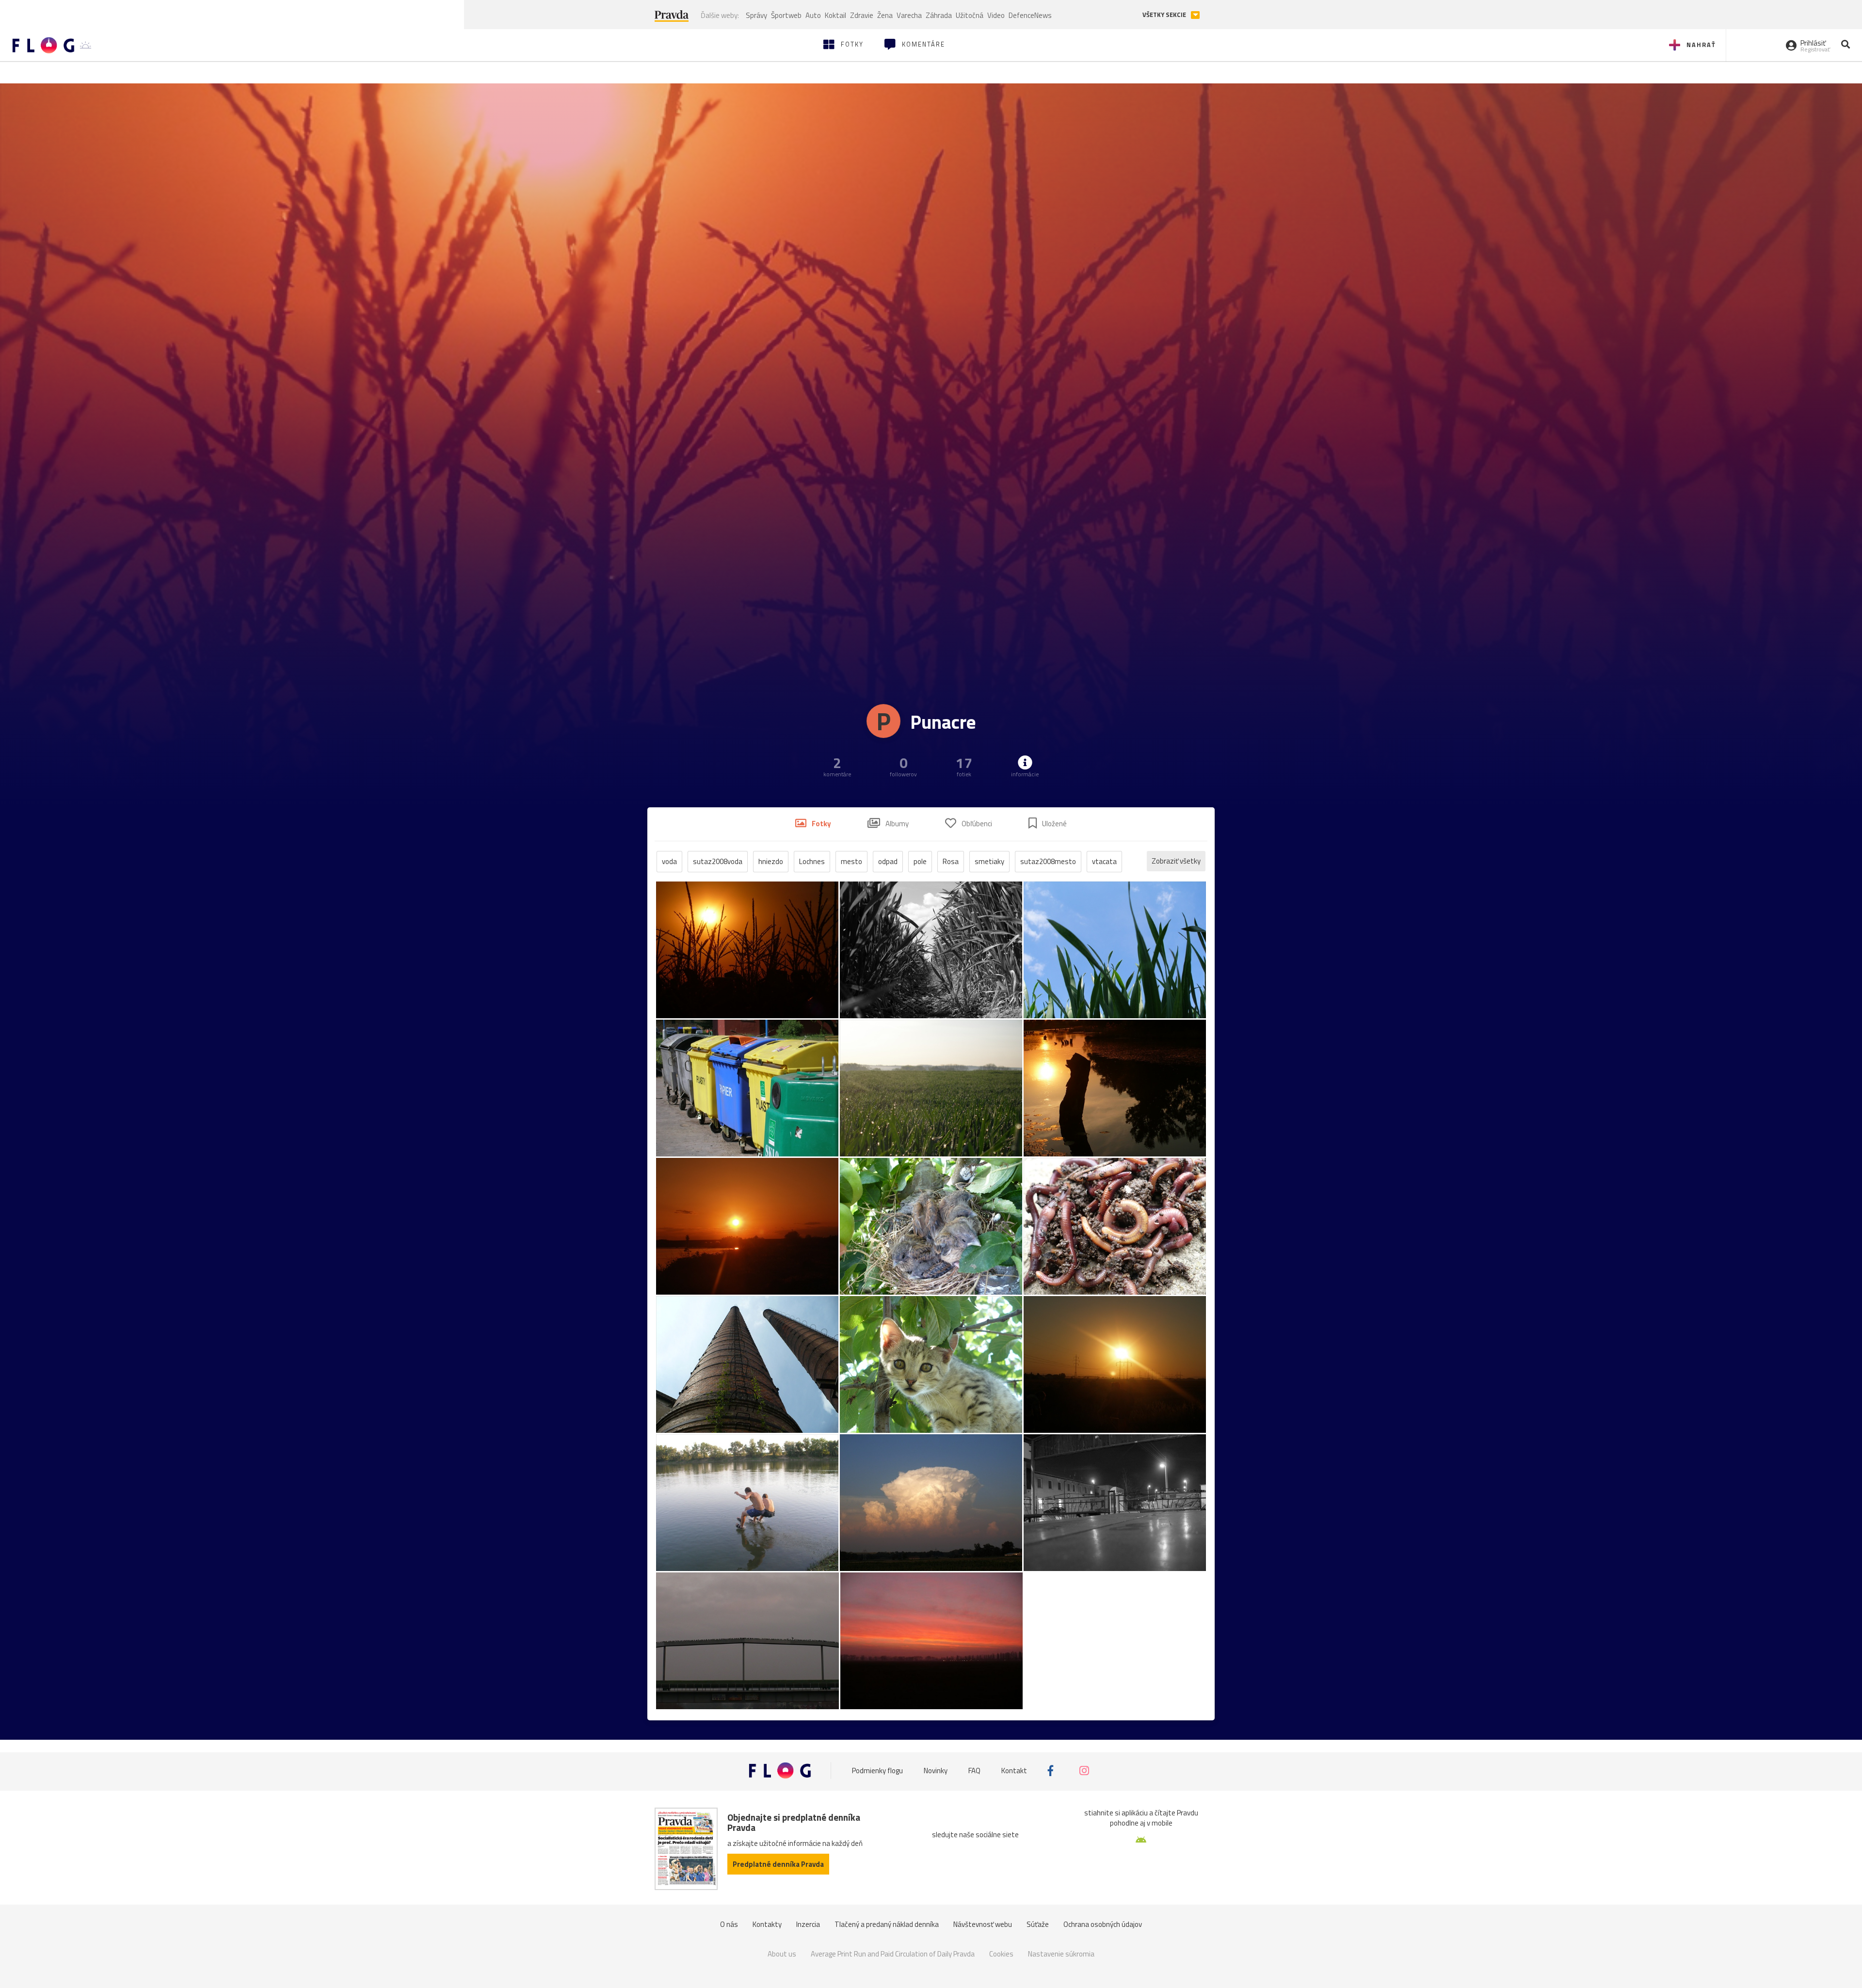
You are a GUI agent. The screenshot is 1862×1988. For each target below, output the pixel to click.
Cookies (1001, 1954)
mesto (851, 861)
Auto (813, 15)
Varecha (909, 15)
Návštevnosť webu (983, 1924)
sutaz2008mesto (1048, 861)
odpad (888, 861)
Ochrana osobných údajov (1103, 1924)
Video (996, 15)
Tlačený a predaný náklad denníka (887, 1924)
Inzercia (808, 1924)
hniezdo (771, 861)
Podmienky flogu (877, 1771)
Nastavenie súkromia (1061, 1954)
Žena (885, 15)
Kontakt (1014, 1771)
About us (782, 1954)
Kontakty (767, 1924)
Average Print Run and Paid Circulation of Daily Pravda (893, 1954)
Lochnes (812, 861)
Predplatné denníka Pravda (778, 1864)
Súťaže (1038, 1924)
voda (669, 861)
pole (920, 861)
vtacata (1104, 861)
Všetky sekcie (1165, 15)
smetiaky (989, 861)
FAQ (974, 1771)
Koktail (835, 15)
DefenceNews (1030, 15)
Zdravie (862, 15)
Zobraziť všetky (1176, 861)
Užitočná (970, 15)
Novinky (936, 1771)
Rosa (951, 861)
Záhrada (939, 15)
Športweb (786, 15)
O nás (729, 1924)
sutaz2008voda (718, 861)
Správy (756, 15)
